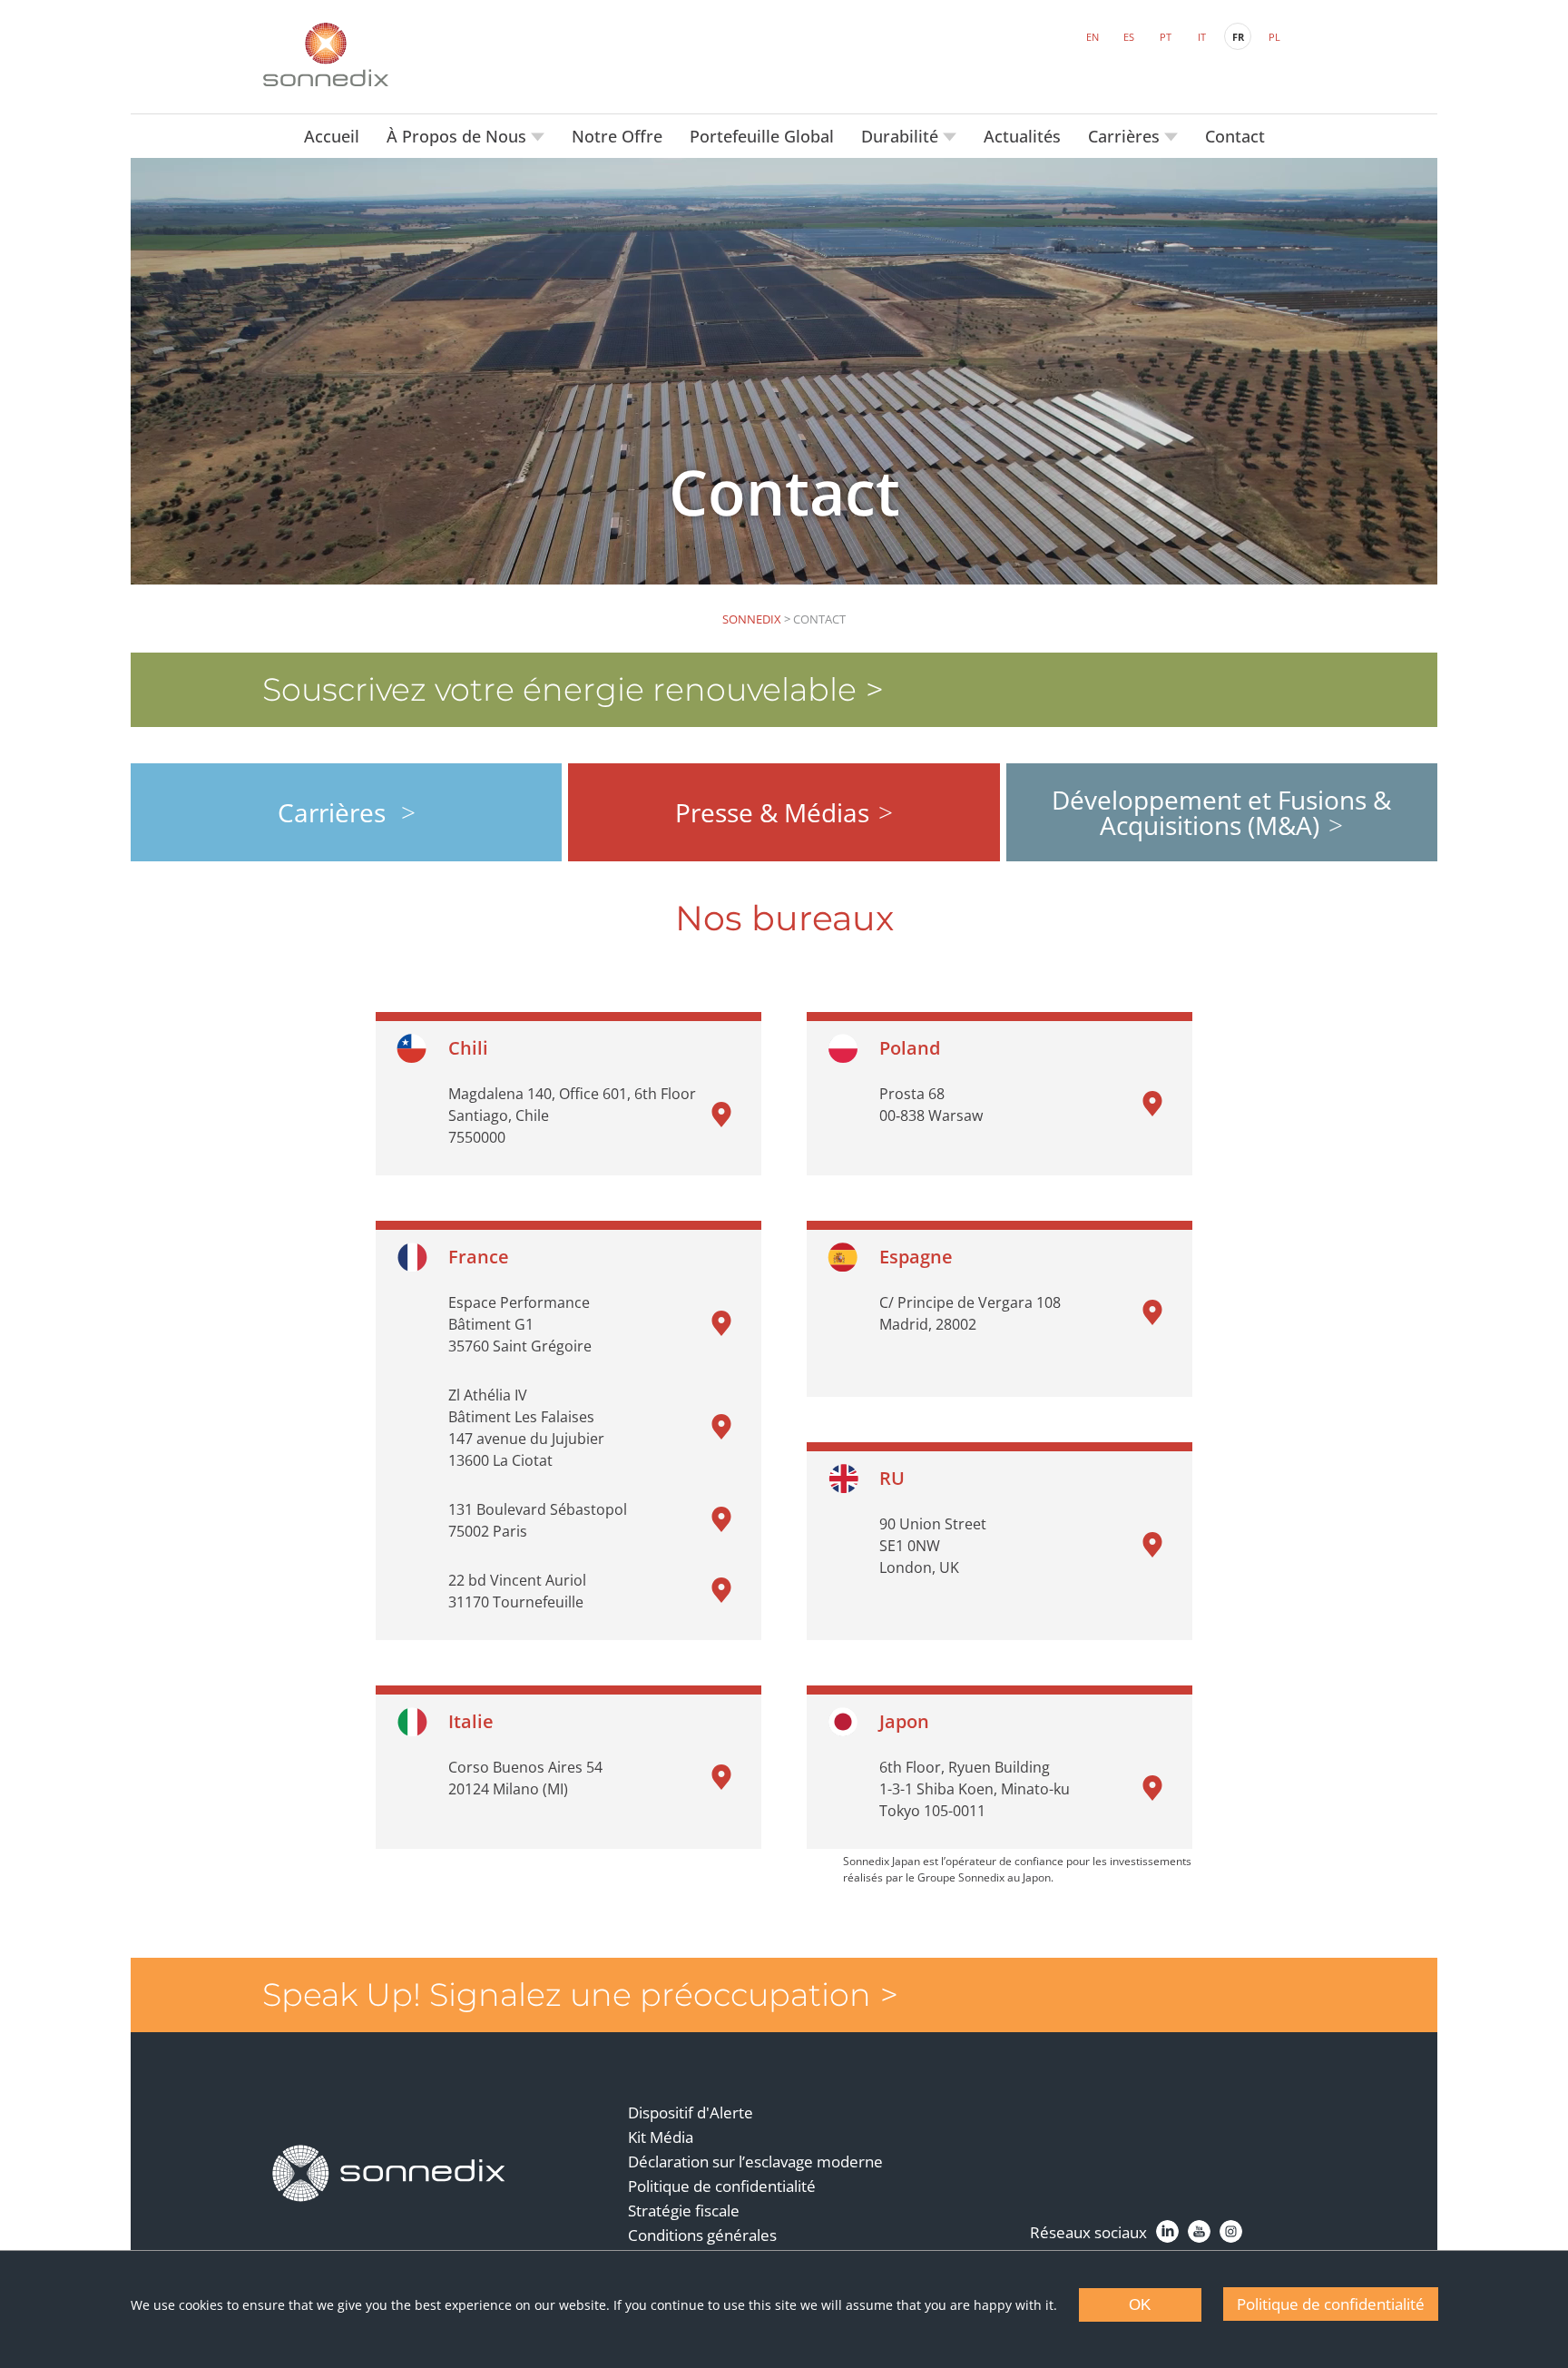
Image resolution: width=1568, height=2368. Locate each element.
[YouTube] (1199, 2231)
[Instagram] (1231, 2231)
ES (1129, 37)
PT (1166, 37)
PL (1274, 37)
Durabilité (902, 136)
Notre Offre (617, 136)
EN (1093, 37)
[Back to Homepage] (389, 2174)
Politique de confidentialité (722, 2186)
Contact (1235, 136)
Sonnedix (752, 619)
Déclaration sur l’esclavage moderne (755, 2162)
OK (1140, 2305)
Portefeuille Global (762, 136)
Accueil (332, 136)
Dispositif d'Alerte (691, 2113)
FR (1238, 37)
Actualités (1022, 136)
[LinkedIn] (1167, 2231)
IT (1202, 37)
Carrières (1126, 136)
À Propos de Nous (459, 136)
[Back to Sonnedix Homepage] (326, 54)
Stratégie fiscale (684, 2211)
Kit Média (661, 2137)
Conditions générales (702, 2235)
